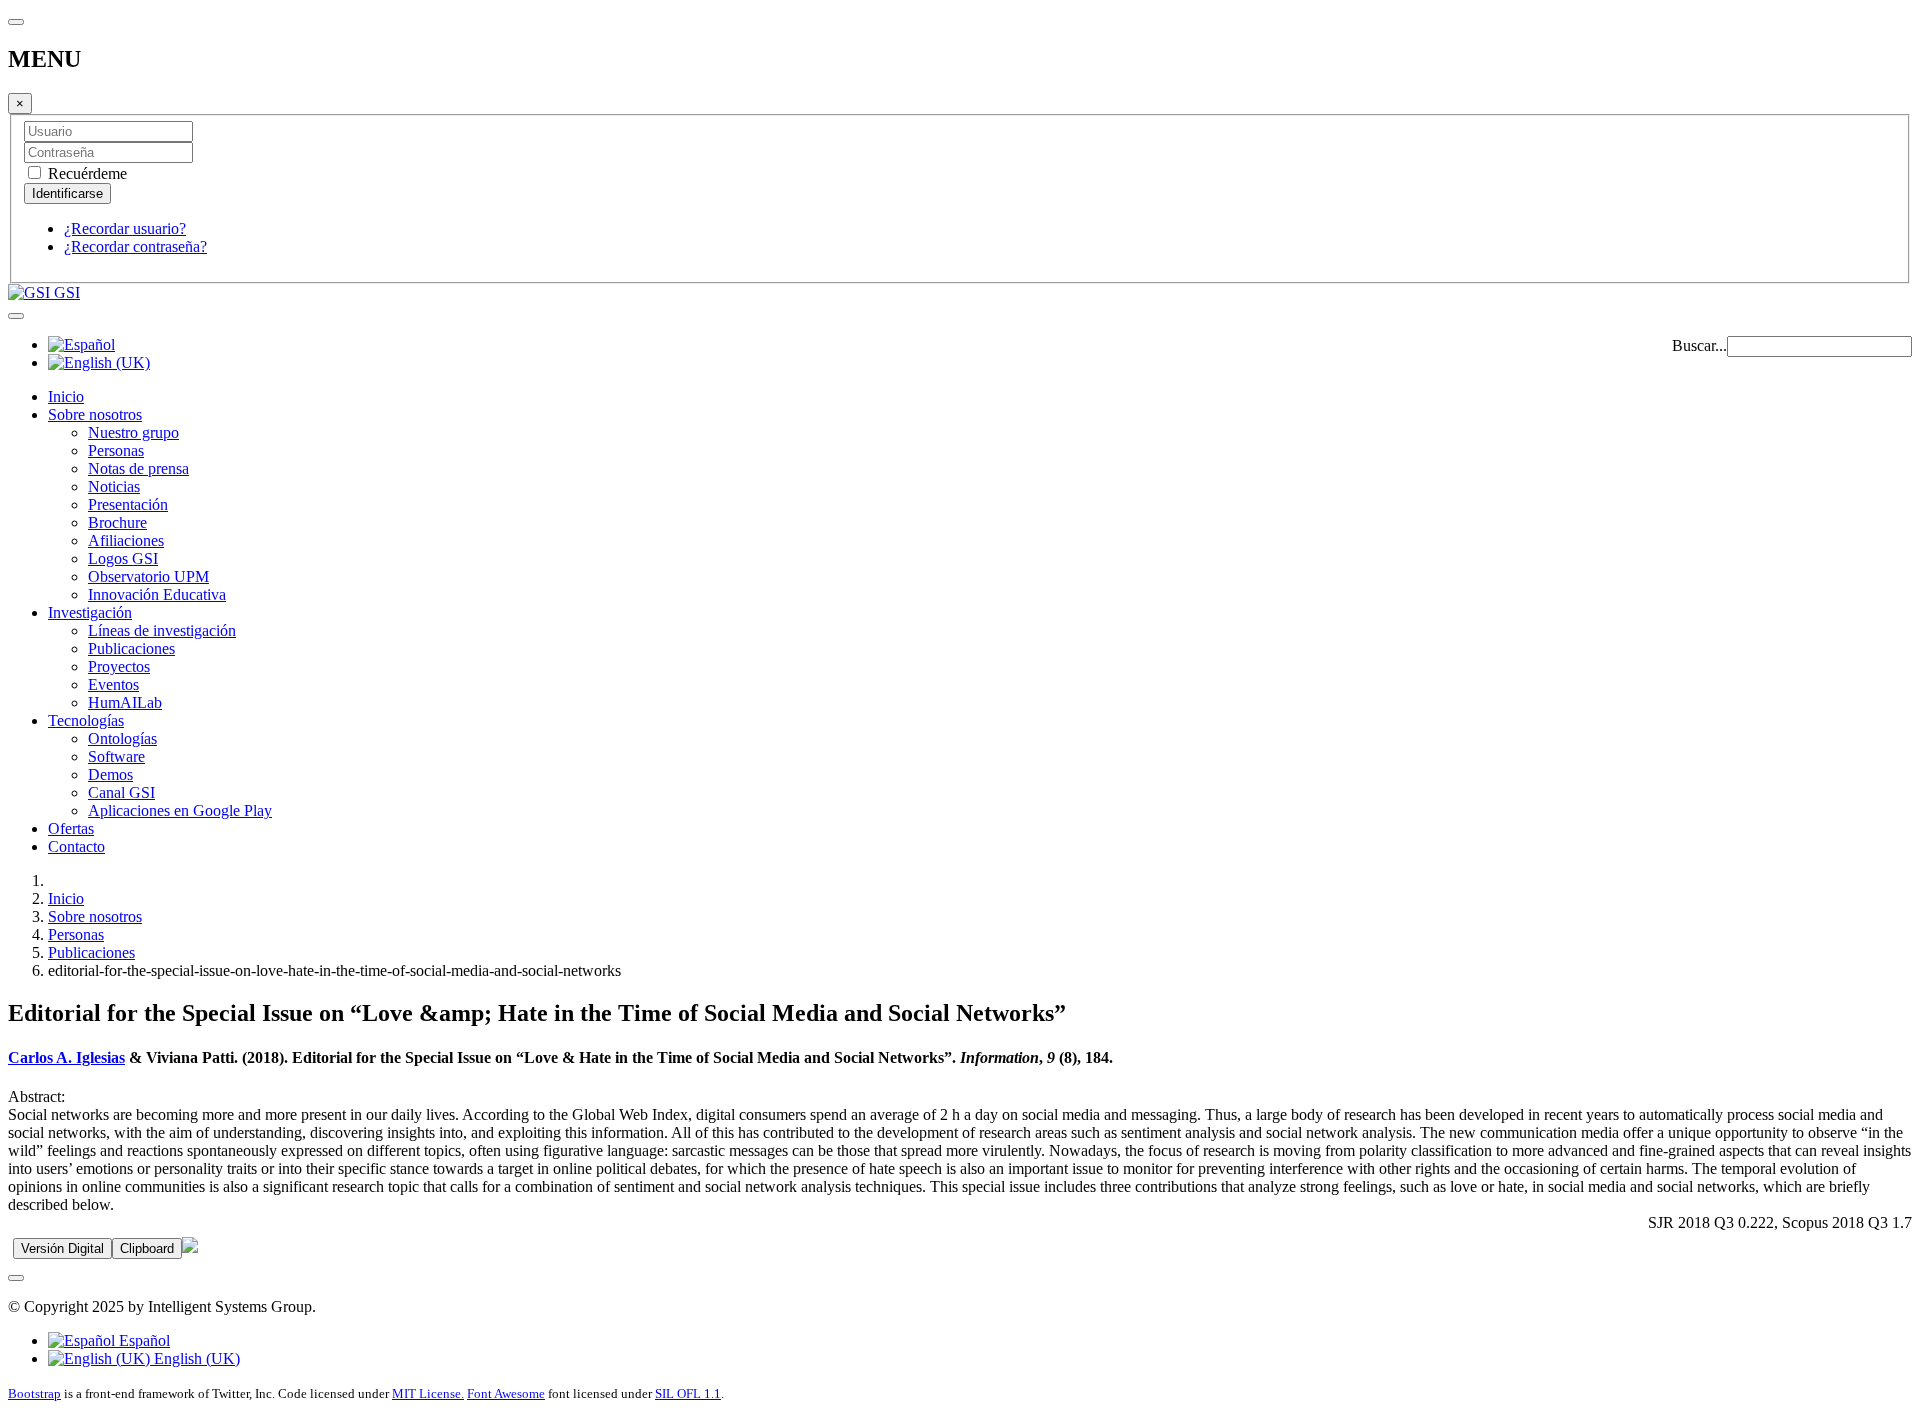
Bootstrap (34, 1393)
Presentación (128, 504)
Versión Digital (62, 1248)
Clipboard (147, 1248)
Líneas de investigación (162, 630)
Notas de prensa (138, 468)
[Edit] (190, 1247)
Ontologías (122, 738)
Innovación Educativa (157, 594)
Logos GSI (123, 558)
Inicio (66, 396)
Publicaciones (131, 648)
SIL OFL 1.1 (688, 1393)
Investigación (90, 612)
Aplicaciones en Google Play (180, 810)
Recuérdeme (85, 173)
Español (142, 1340)
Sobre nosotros (95, 414)
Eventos (113, 684)
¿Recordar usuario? (125, 228)
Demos (110, 774)
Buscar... (1699, 345)
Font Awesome (506, 1393)
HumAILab (125, 702)
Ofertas (71, 828)
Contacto (76, 846)
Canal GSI (121, 792)
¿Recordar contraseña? (135, 246)
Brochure (117, 522)
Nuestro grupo (133, 432)
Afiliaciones (126, 540)
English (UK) (195, 1358)
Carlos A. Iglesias (66, 1057)
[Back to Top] (16, 1278)
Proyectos (119, 666)
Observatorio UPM (148, 576)
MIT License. (428, 1393)
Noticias (114, 486)
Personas (116, 450)
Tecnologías (86, 720)
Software (116, 756)
